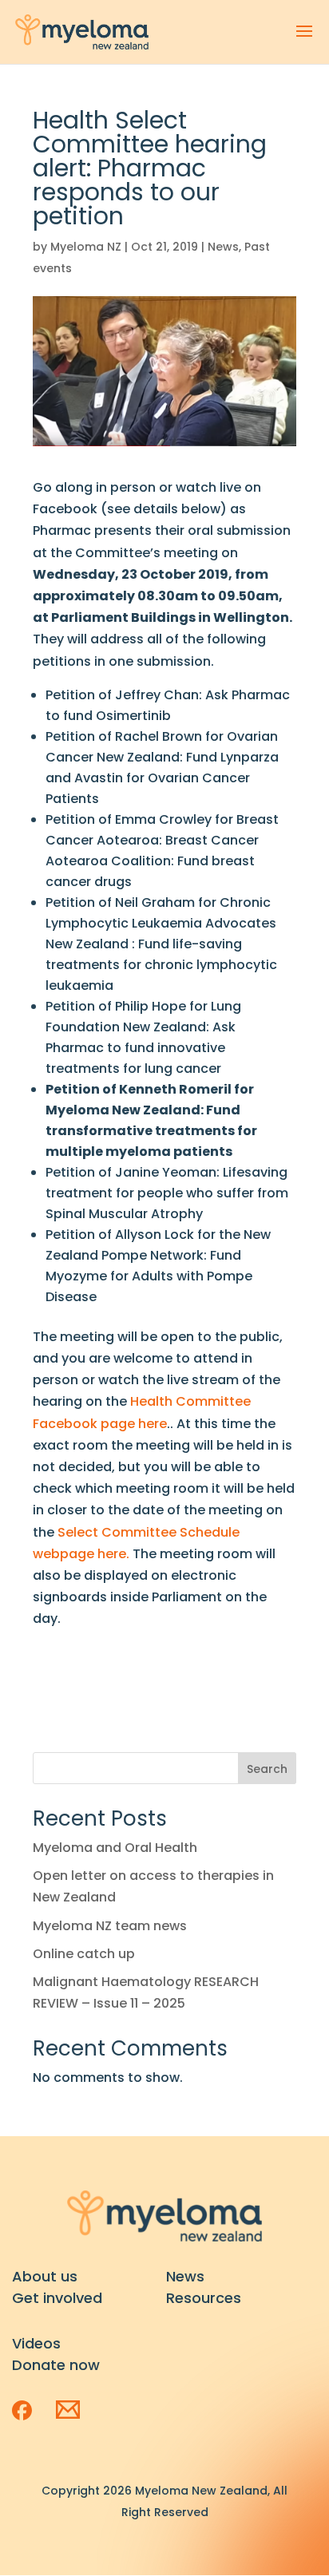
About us (45, 2276)
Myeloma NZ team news (110, 1926)
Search (267, 1769)
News (223, 247)
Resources (204, 2298)
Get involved (57, 2298)
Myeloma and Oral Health (115, 1848)
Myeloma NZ (86, 247)
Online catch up (84, 1954)
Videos (36, 2343)
